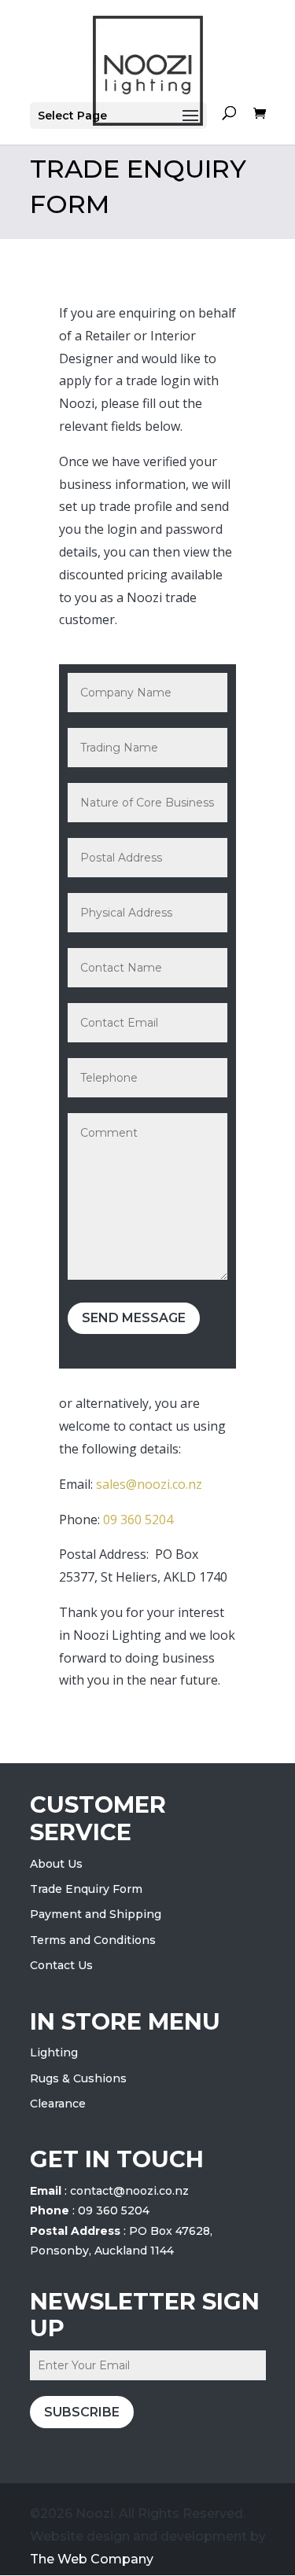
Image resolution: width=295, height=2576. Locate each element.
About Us (56, 1864)
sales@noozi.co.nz (149, 1484)
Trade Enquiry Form (86, 1889)
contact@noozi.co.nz (129, 2191)
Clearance (58, 2104)
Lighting (54, 2052)
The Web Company (92, 2559)
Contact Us (61, 1965)
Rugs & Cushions (78, 2078)
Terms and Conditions (93, 1940)
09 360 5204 (138, 1520)
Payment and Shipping (96, 1914)
